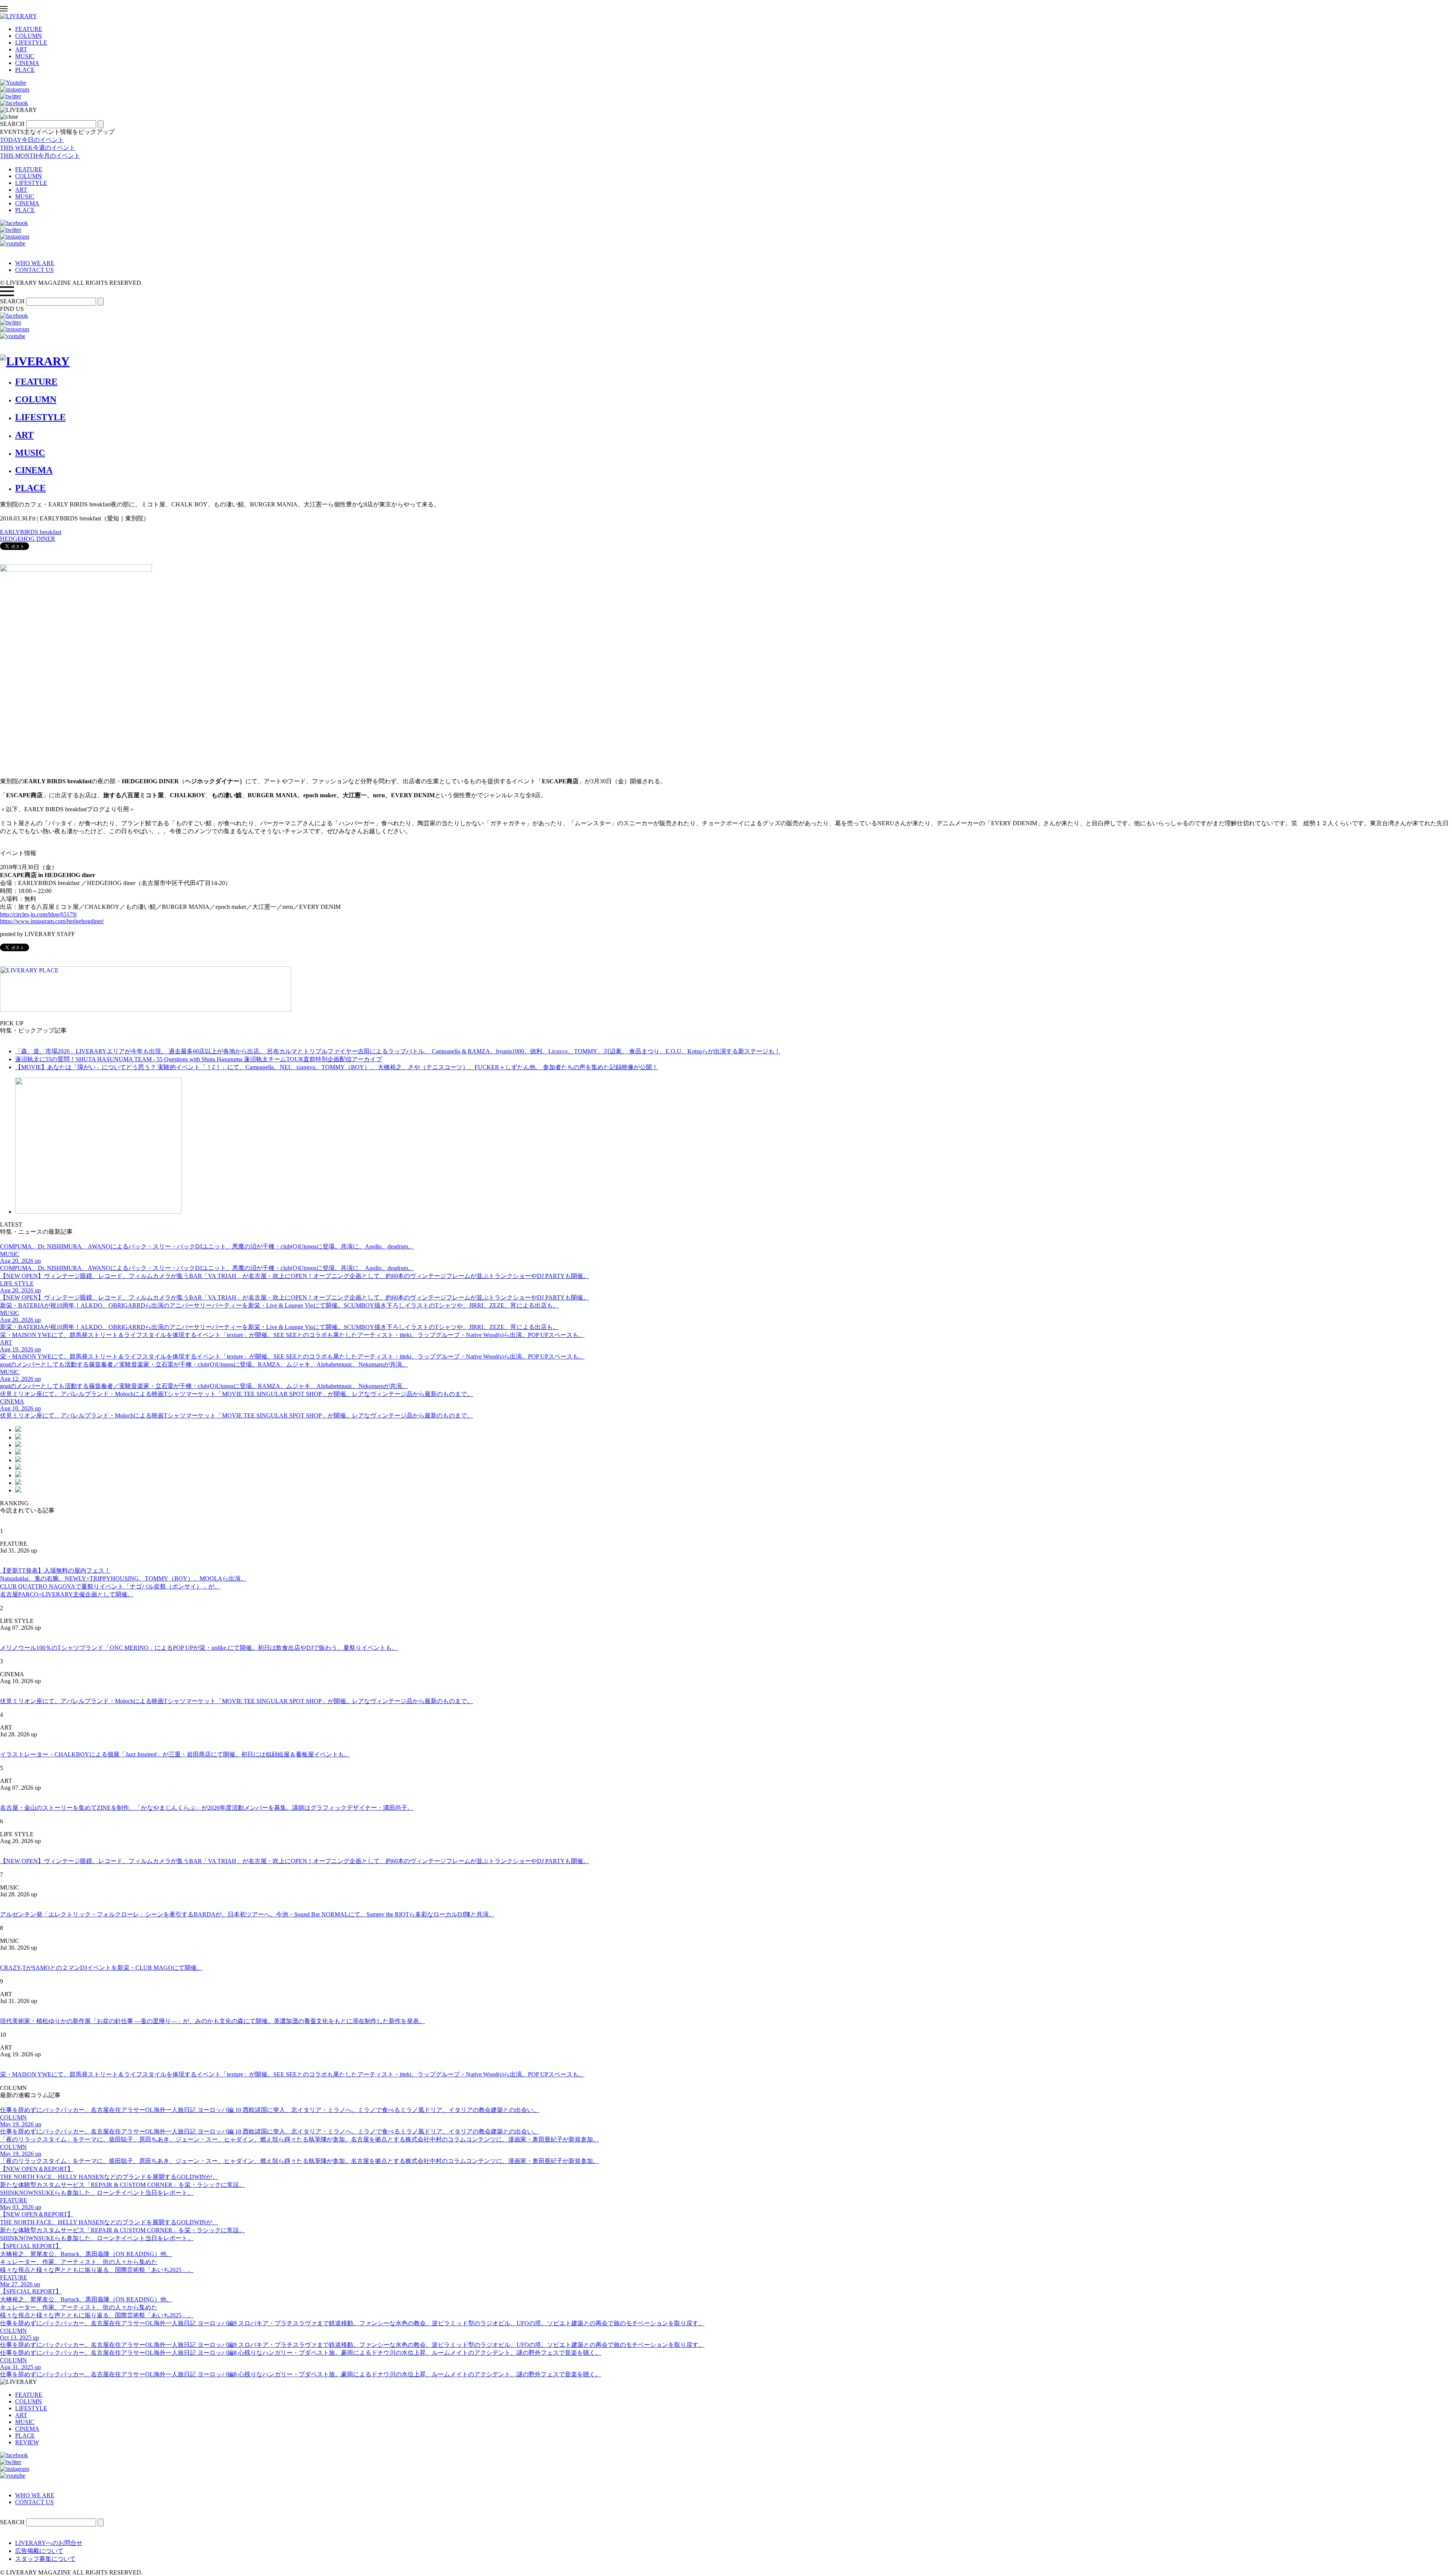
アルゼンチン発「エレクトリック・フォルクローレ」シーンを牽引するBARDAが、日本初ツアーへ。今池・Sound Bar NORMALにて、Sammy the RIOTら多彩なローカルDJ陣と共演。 (247, 1914)
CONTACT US (34, 270)
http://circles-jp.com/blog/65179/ (39, 914)
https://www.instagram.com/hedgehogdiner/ (52, 921)
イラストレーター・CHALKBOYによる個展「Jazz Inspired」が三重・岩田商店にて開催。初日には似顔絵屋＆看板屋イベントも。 (175, 1754)
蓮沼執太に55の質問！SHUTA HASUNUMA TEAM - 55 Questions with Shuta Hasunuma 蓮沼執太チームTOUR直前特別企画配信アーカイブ (199, 1059)
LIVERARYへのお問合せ (49, 2543)
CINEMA (27, 63)
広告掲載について (39, 2551)
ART (21, 49)
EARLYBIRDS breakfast (31, 532)
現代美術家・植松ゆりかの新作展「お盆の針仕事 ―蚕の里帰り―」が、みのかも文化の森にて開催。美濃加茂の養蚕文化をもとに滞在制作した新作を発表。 (213, 2021)
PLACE (25, 70)
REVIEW (27, 2442)
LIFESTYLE (31, 43)
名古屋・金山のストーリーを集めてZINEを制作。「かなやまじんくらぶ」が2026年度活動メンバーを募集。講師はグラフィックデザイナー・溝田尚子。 (207, 1808)
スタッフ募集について (45, 2559)
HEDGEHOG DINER (28, 539)
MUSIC (25, 56)
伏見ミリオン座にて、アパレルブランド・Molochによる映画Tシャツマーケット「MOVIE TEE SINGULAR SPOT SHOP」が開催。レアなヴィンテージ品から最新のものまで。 (237, 1701)
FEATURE (29, 29)
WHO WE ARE (35, 263)
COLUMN (29, 36)
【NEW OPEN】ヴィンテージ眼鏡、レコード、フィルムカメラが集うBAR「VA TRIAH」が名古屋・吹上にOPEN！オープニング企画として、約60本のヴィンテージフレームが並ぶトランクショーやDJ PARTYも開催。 (295, 1861)
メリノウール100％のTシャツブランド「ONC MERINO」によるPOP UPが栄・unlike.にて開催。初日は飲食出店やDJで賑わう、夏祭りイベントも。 (199, 1648)
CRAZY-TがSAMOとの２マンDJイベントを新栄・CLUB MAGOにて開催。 (101, 1968)
